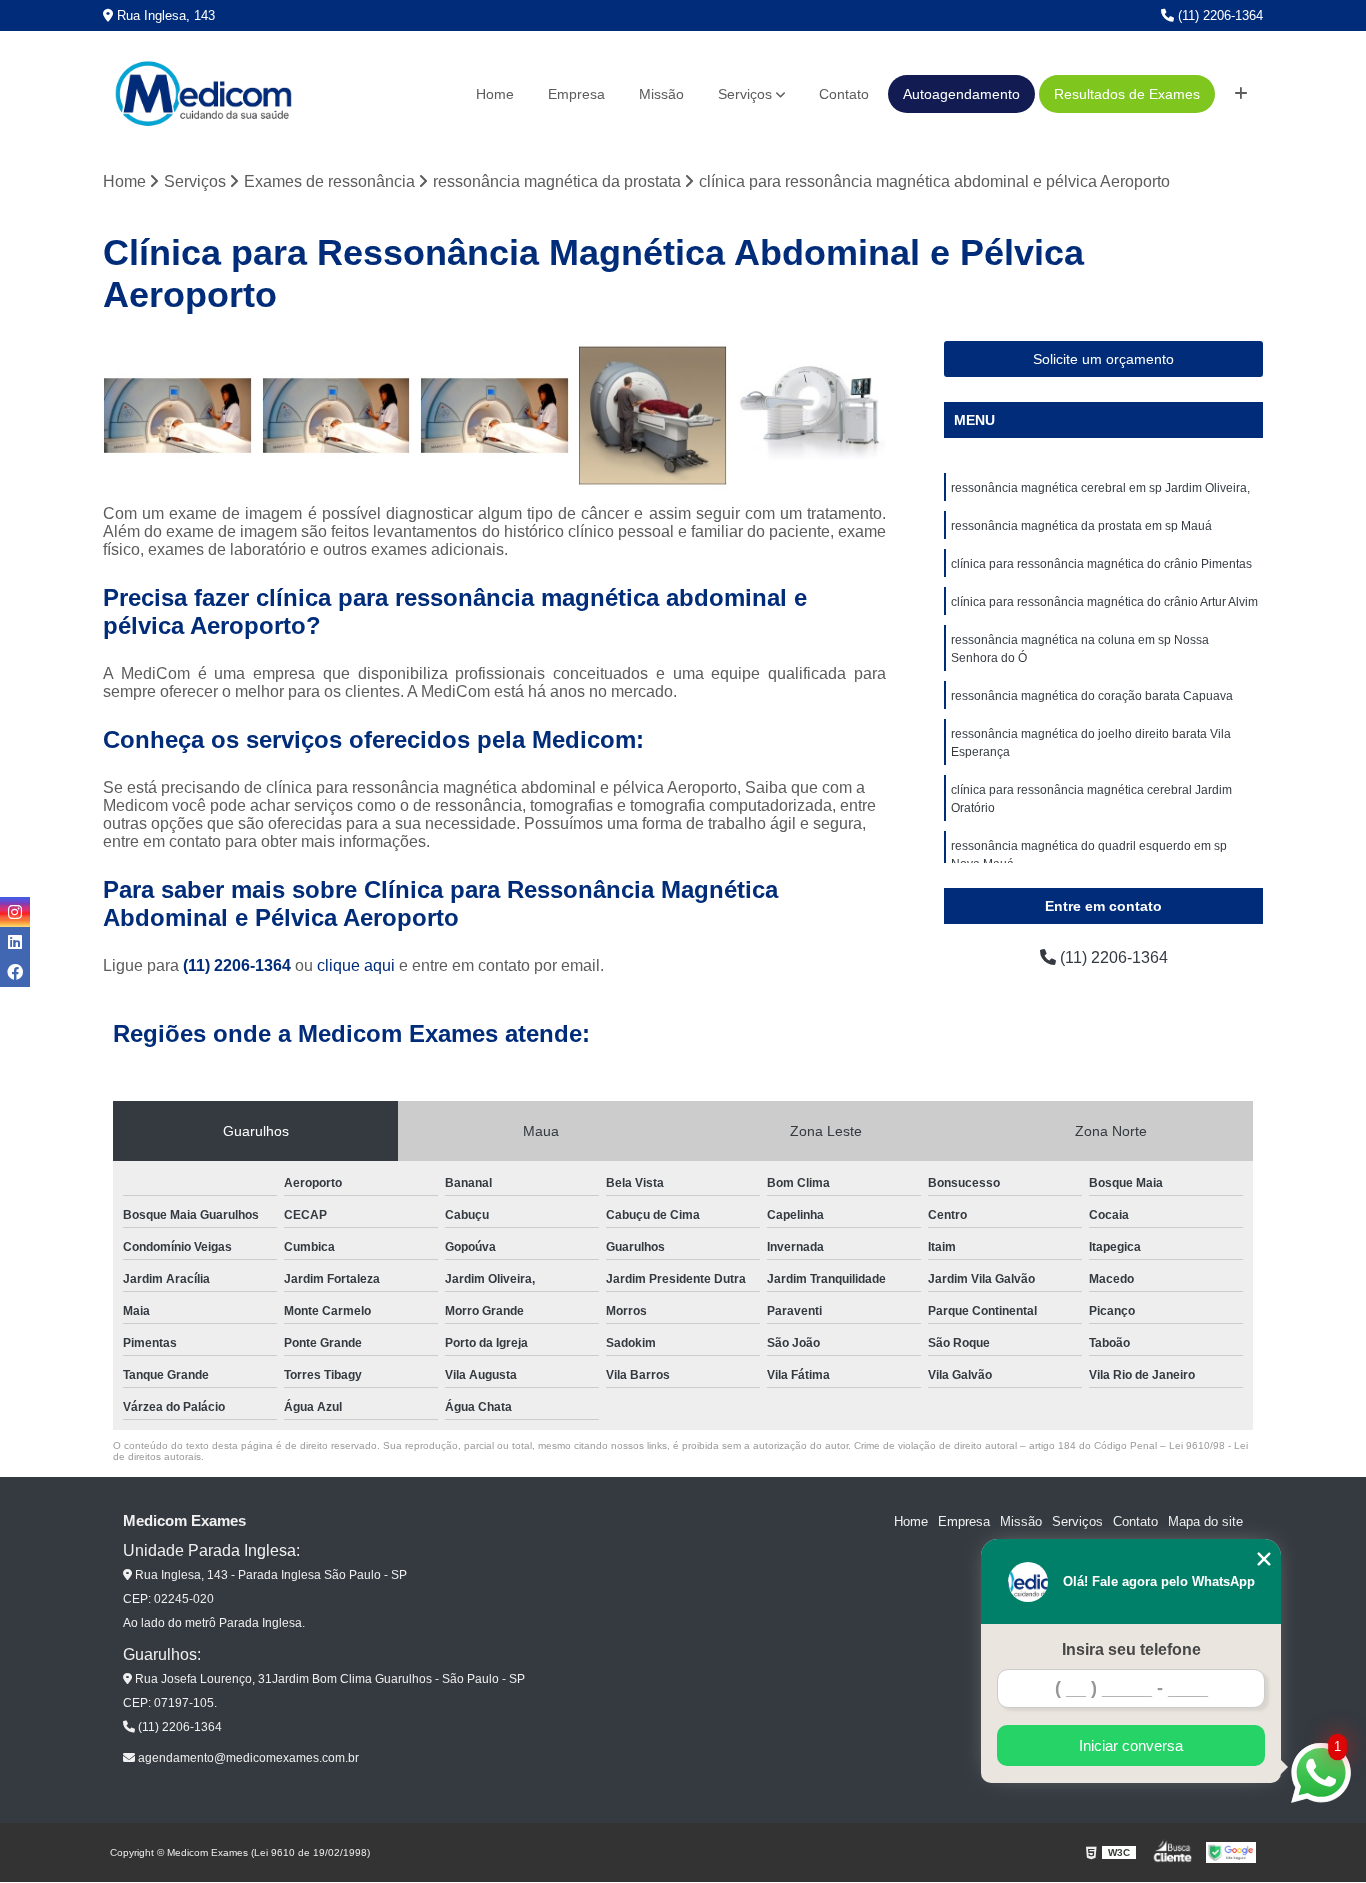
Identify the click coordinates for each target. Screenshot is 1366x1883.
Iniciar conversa (1131, 1745)
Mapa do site (1205, 1521)
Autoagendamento (961, 94)
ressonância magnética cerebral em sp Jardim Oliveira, (1100, 488)
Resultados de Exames (1127, 94)
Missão (661, 94)
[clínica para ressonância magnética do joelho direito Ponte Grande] (177, 415)
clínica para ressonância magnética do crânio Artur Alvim (1104, 602)
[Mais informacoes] (1241, 94)
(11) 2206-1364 (1218, 15)
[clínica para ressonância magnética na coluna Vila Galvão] (811, 415)
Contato (844, 94)
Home (495, 94)
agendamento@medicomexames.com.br (247, 1758)
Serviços (745, 94)
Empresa (576, 94)
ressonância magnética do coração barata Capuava (1092, 696)
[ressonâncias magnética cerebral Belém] (653, 415)
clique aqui (356, 965)
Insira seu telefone (1131, 1649)
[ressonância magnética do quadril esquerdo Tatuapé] (336, 415)
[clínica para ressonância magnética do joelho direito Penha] (494, 415)
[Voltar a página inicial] (203, 94)
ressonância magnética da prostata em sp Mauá (1081, 526)
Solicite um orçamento (1103, 359)
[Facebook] (15, 972)
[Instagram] (15, 912)
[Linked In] (15, 942)
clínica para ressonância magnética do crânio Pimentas (1101, 564)
